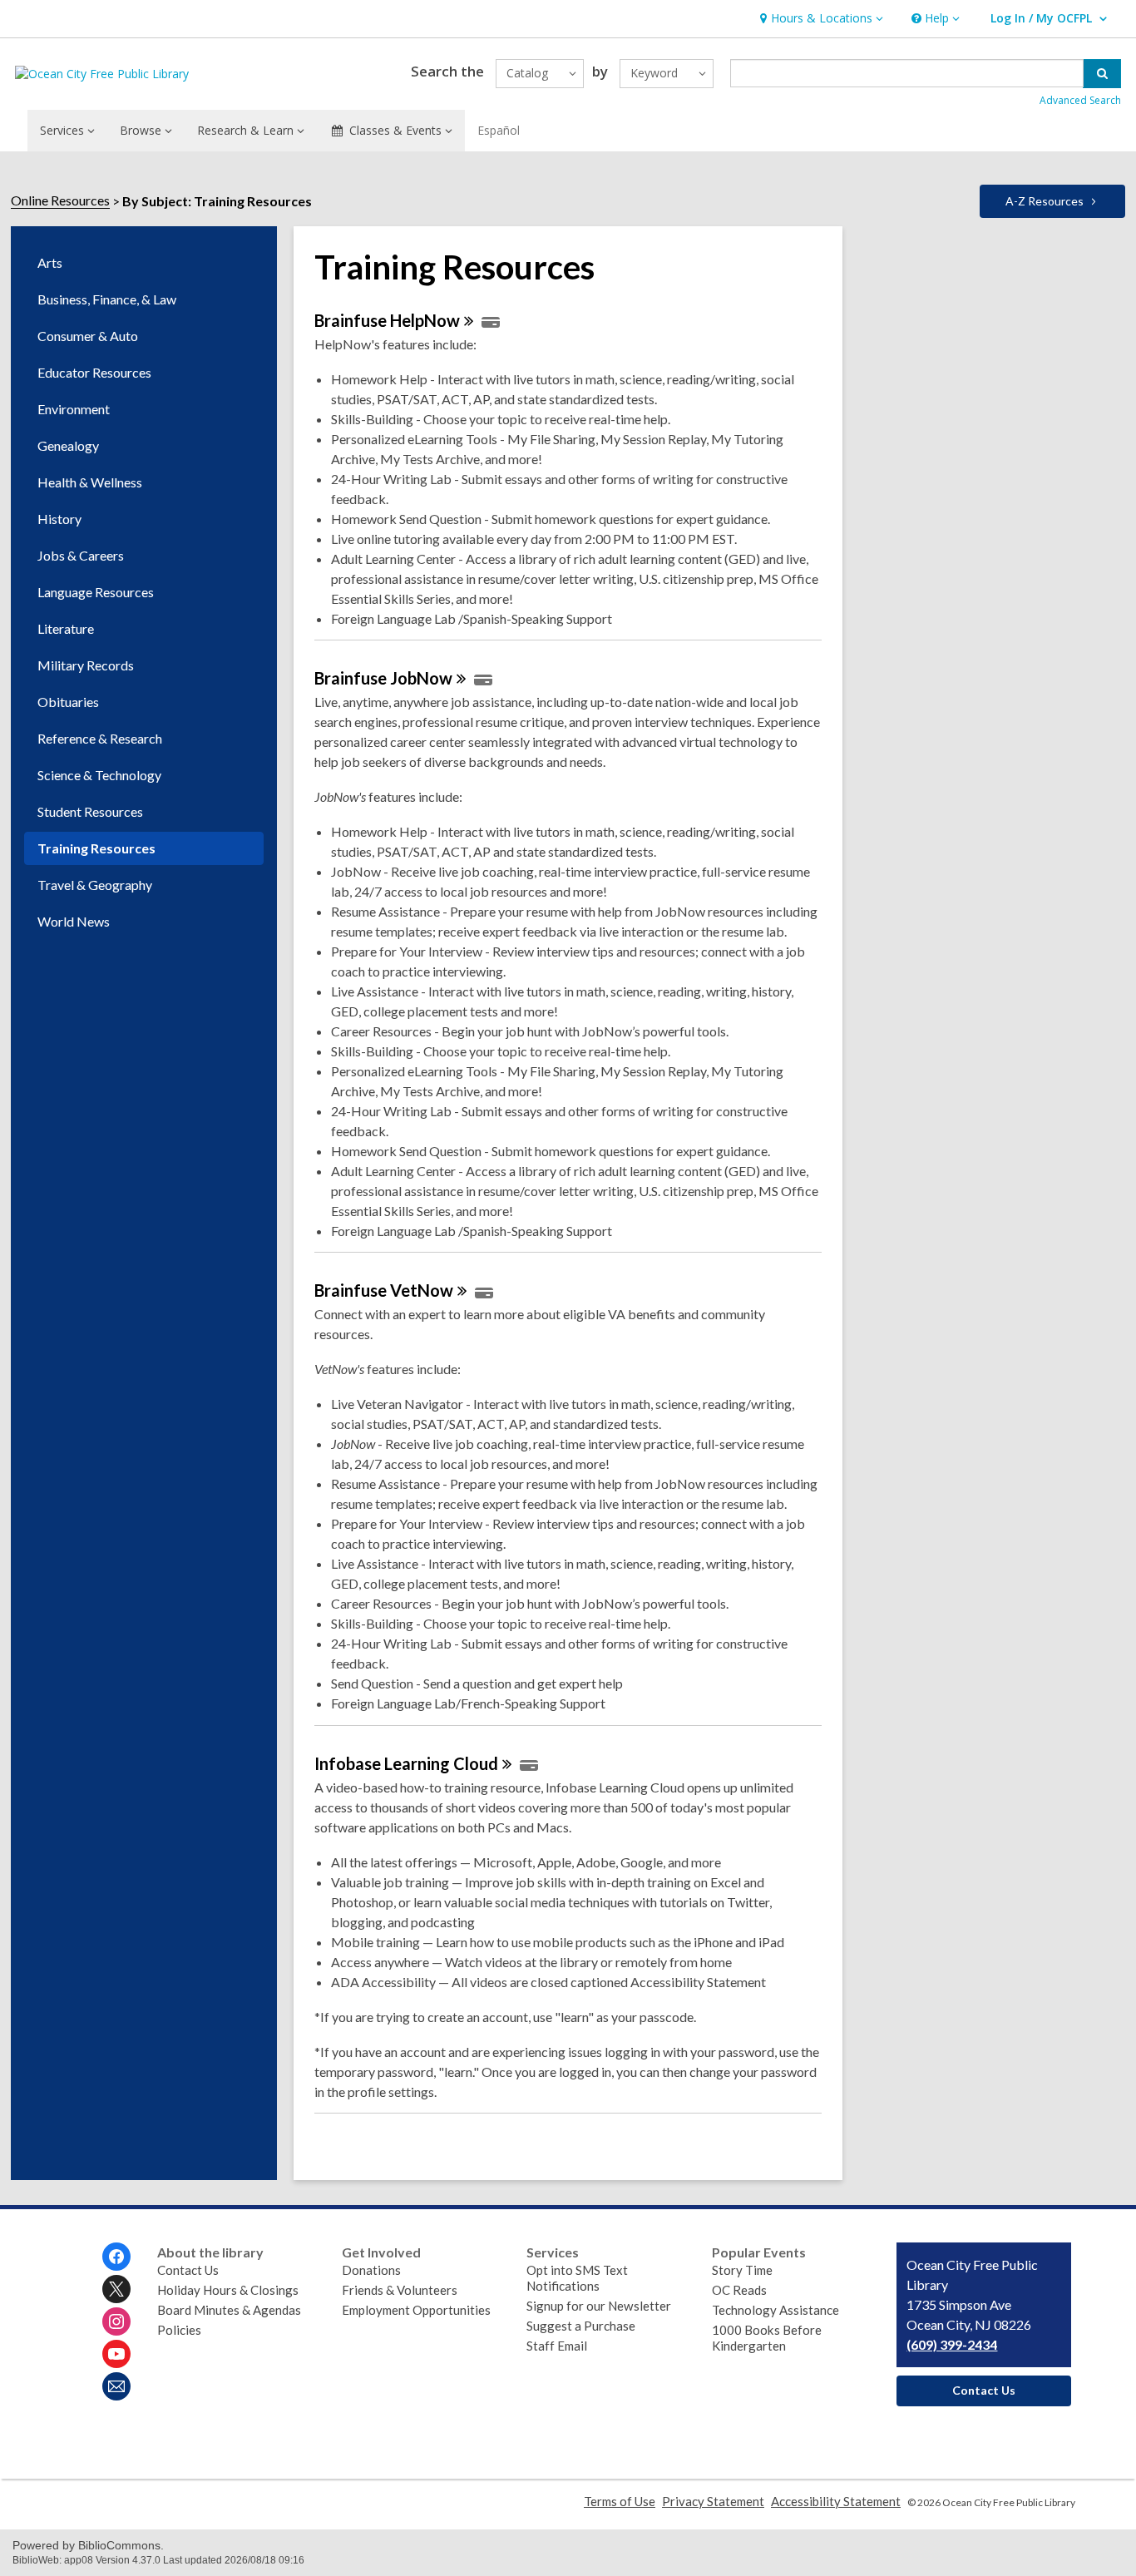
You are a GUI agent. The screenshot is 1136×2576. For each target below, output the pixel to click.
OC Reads (739, 2290)
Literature (66, 628)
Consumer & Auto (88, 336)
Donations (371, 2270)
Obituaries (68, 702)
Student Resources (90, 811)
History (59, 519)
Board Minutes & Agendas (229, 2310)
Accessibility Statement (836, 2501)
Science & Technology (99, 775)
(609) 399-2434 (952, 2344)
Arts (50, 262)
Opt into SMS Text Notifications (577, 2278)
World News (74, 921)
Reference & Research (100, 738)
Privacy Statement (713, 2501)
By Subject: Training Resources (217, 201)
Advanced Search (1080, 100)
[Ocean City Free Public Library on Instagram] (116, 2321)
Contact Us (188, 2270)
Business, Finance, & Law (107, 299)
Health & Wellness (90, 482)
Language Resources (96, 592)
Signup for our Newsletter (599, 2306)
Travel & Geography (95, 885)
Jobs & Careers (81, 555)
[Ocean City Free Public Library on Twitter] (116, 2289)
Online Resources (60, 200)
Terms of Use (620, 2501)
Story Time (742, 2270)
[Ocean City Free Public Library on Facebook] (116, 2257)
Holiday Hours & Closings (228, 2290)
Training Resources (96, 848)
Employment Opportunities (416, 2310)
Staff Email (557, 2346)
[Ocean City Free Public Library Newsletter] (116, 2386)
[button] (820, 19)
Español (499, 130)
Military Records (86, 665)
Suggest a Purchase (581, 2326)
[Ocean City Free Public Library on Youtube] (116, 2354)
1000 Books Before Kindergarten (767, 2338)
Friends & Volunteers (400, 2290)
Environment (74, 409)
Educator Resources (94, 372)
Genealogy (68, 445)
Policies (179, 2330)
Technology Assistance (775, 2310)
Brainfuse (387, 320)
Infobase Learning (406, 1763)
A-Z (1045, 201)
